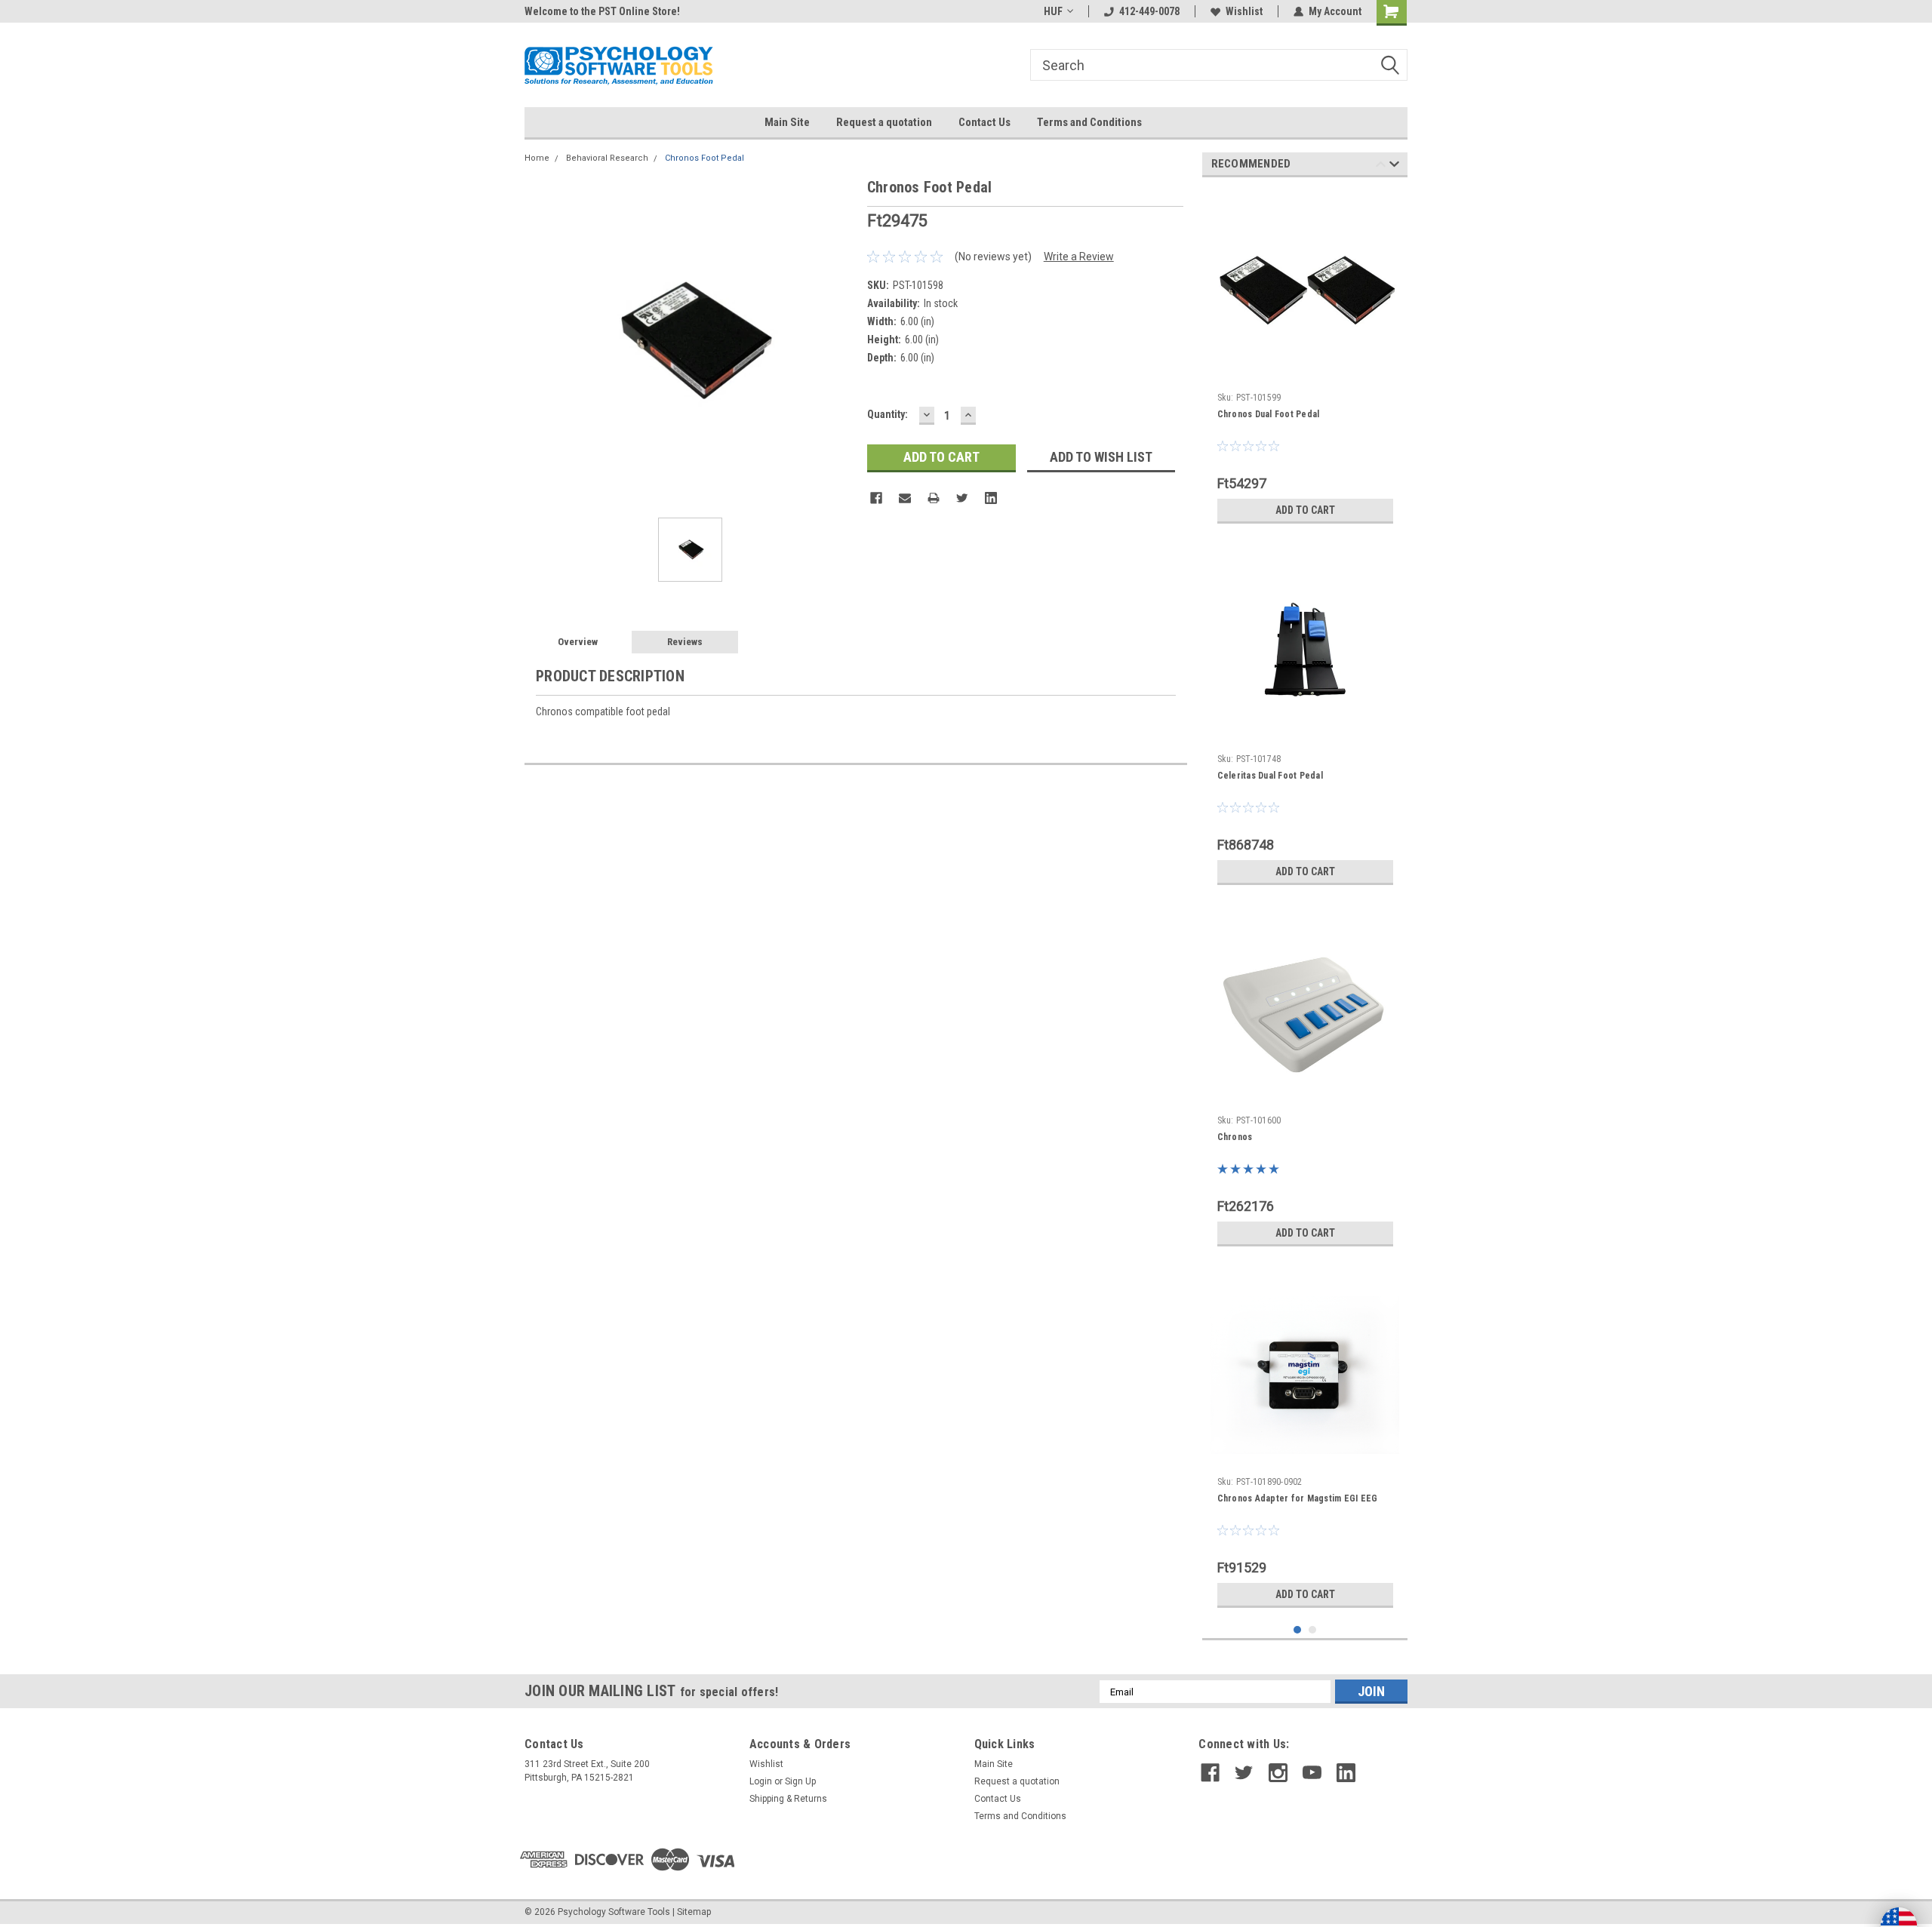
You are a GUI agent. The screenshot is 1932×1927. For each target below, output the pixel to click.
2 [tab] (1313, 1630)
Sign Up (800, 1781)
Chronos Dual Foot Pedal (1269, 414)
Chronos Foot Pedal (705, 158)
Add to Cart (1305, 510)
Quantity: (888, 414)
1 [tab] (1298, 1630)
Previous (1381, 166)
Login (761, 1781)
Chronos (1235, 1137)
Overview (578, 642)
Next (1394, 166)
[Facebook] (876, 498)
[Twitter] (962, 498)
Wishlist (1244, 11)
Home (537, 158)
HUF (1053, 11)
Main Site (787, 122)
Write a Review (1079, 257)
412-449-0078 (1149, 11)
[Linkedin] (991, 498)
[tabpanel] (1305, 360)
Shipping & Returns (788, 1799)
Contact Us (984, 122)
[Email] (905, 498)
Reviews (685, 642)
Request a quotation (884, 122)
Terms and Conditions (1089, 122)
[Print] (934, 498)
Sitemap (694, 1912)
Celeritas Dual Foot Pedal (1270, 776)
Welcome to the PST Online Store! (602, 11)
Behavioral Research (607, 158)
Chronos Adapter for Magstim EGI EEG (1298, 1498)
